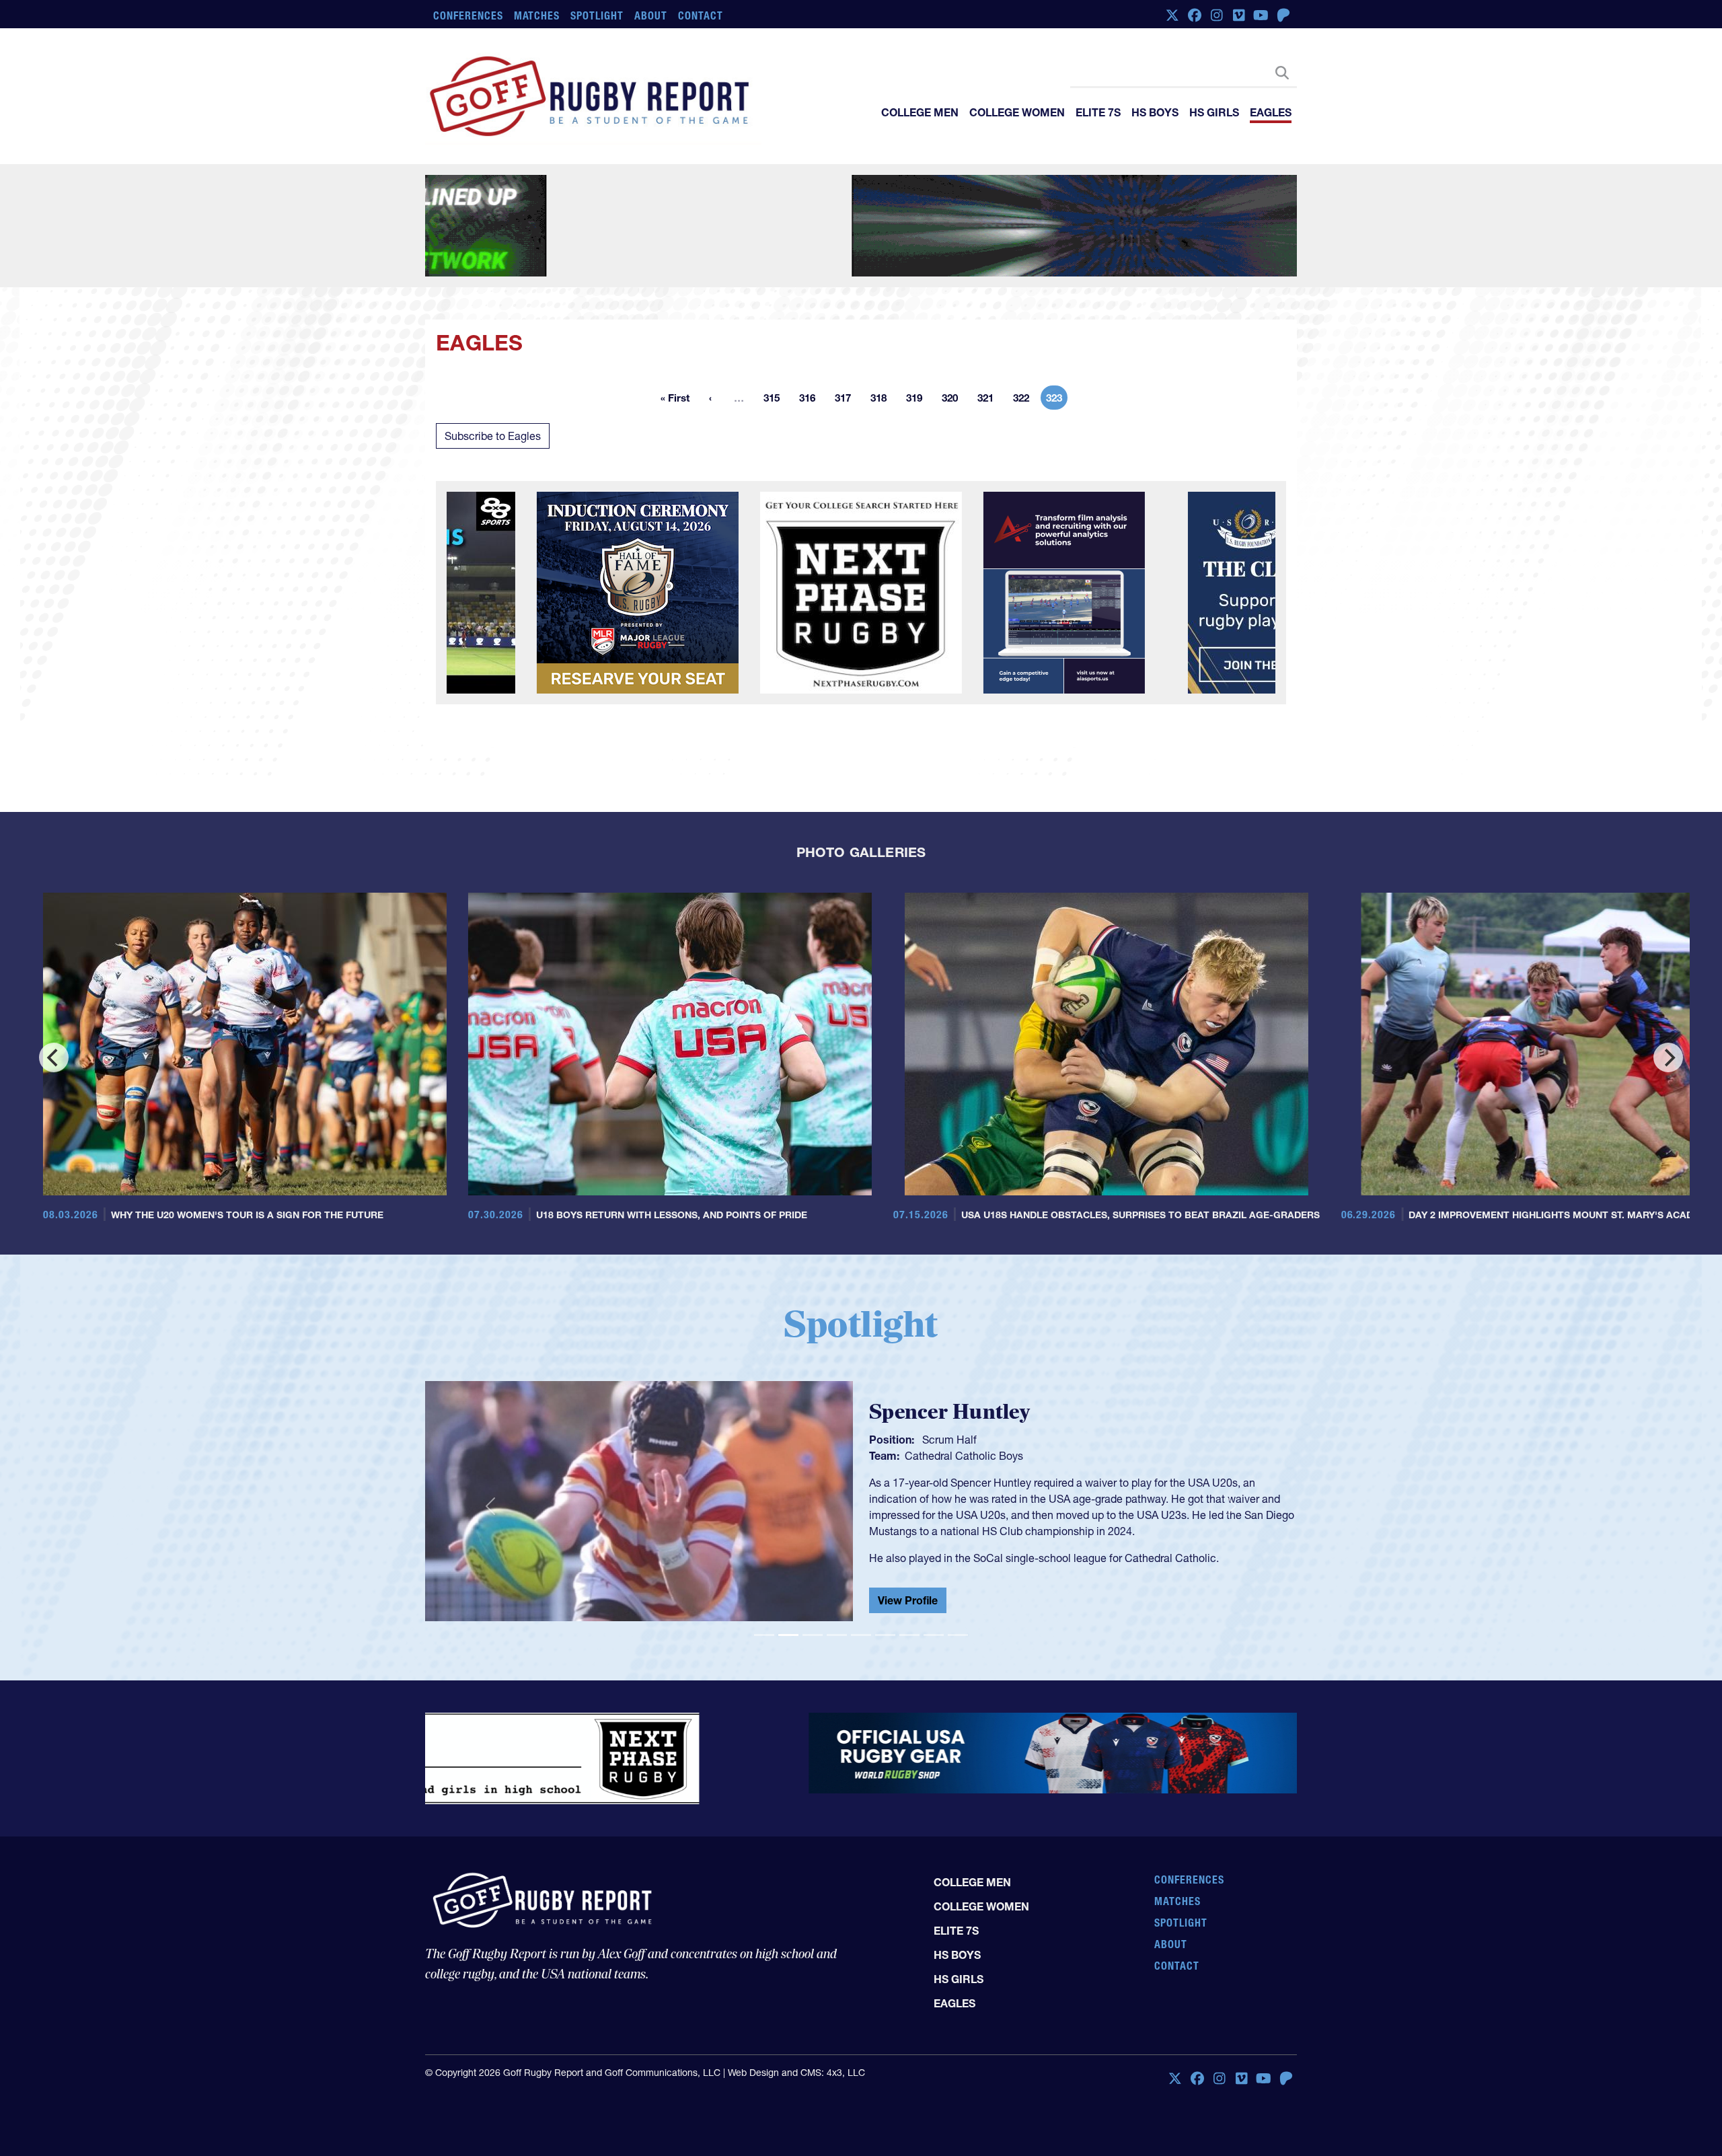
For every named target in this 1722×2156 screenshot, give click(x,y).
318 (883, 400)
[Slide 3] (813, 1635)
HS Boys (1155, 112)
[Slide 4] (837, 1635)
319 (918, 400)
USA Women (935, 1453)
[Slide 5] (861, 1635)
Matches (537, 15)
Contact (701, 15)
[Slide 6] (885, 1635)
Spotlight (597, 15)
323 (1057, 400)
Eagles (1271, 112)
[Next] (1668, 1057)
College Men (920, 112)
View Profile (908, 1603)
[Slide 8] (934, 1635)
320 (954, 400)
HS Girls (1214, 112)
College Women (1017, 112)
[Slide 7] (909, 1635)
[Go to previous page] (710, 398)
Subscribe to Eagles (493, 436)
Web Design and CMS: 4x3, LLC (796, 2062)
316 (811, 400)
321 (989, 400)
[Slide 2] (788, 1635)
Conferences (468, 15)
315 (776, 400)
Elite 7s (1098, 112)
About (651, 15)
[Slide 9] (958, 1635)
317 (847, 400)
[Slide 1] (764, 1635)
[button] (490, 1507)
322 (1025, 400)
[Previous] (54, 1057)
